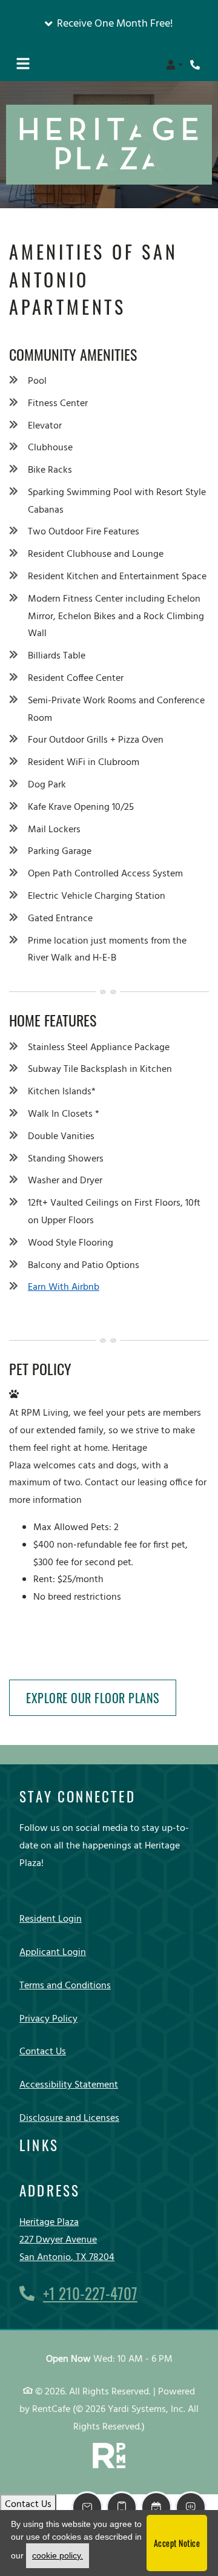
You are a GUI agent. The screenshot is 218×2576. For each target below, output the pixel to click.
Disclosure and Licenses (69, 2118)
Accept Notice (177, 2543)
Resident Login (51, 1919)
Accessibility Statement (69, 2085)
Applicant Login (53, 1952)
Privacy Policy (48, 2019)
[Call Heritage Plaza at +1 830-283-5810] (196, 65)
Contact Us (43, 2052)
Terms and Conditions (65, 1986)
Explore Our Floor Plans (93, 1698)
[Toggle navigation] (23, 65)
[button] (109, 24)
